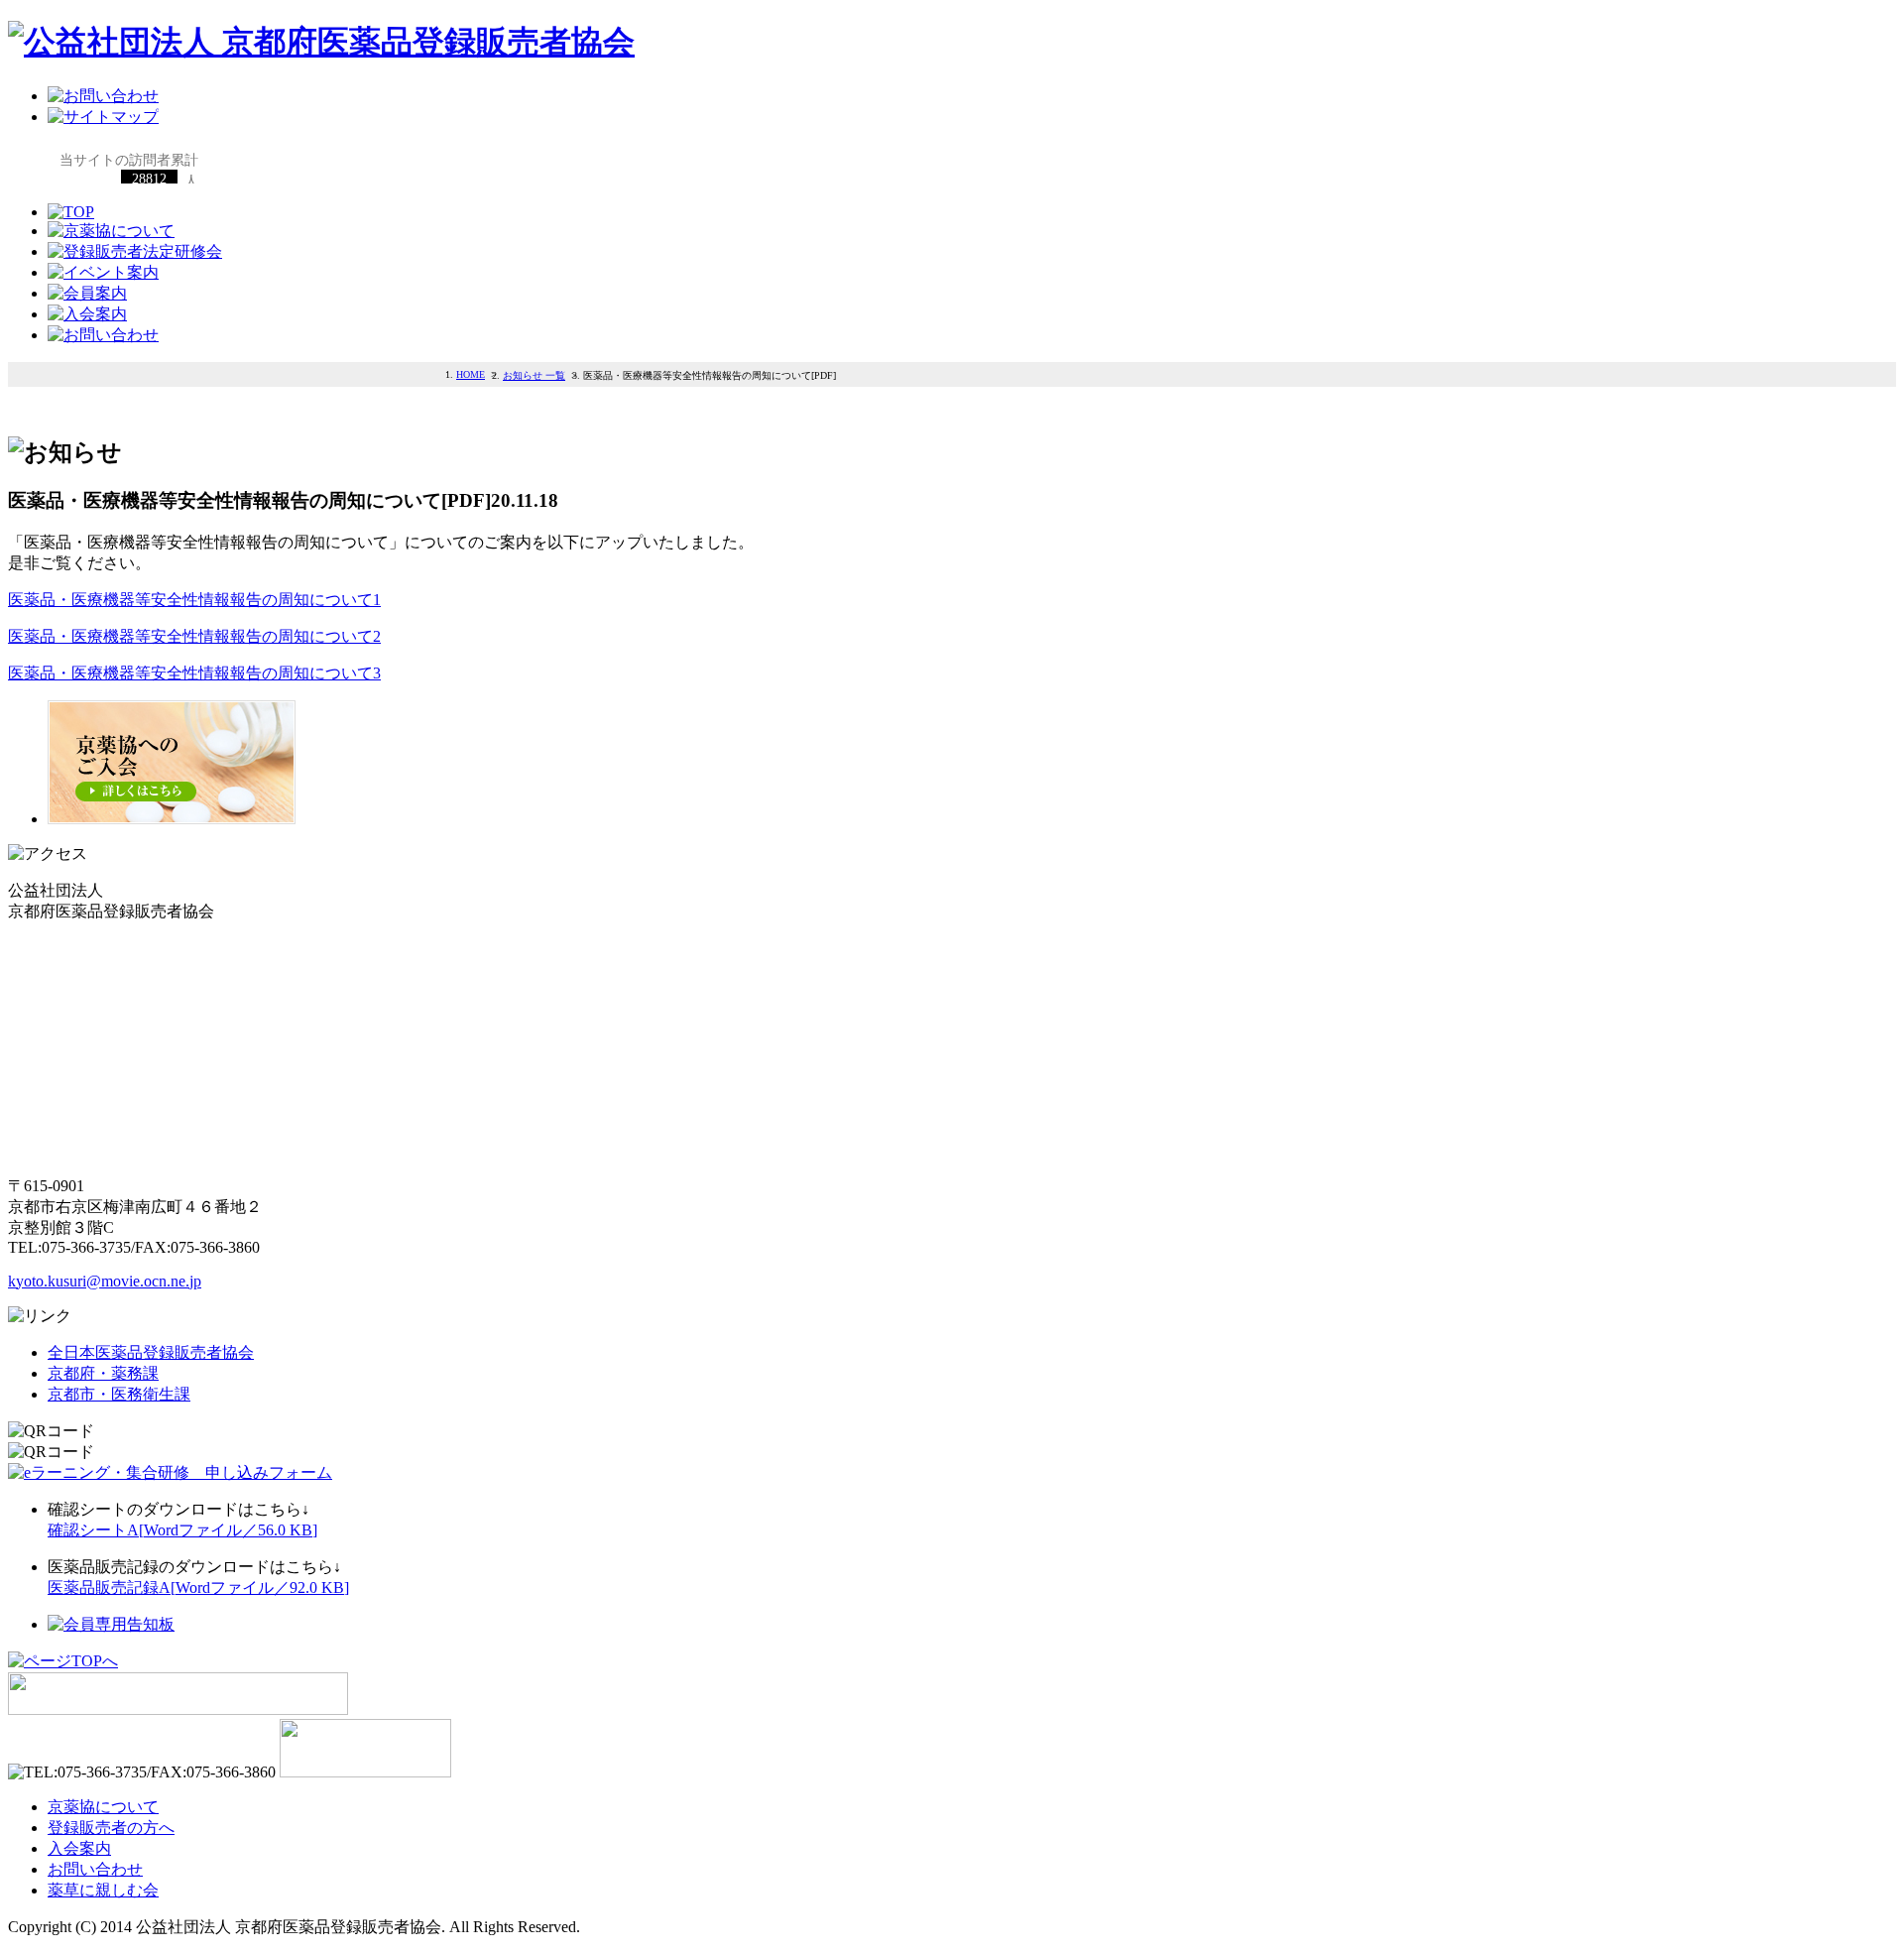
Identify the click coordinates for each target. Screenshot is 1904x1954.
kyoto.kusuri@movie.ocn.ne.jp (105, 1281)
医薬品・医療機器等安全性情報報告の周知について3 (194, 673)
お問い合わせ (95, 1869)
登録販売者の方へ (111, 1828)
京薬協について (103, 1807)
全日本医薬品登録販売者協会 (151, 1352)
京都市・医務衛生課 (119, 1394)
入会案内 (79, 1848)
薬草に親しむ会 (103, 1890)
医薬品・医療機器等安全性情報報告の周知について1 (194, 600)
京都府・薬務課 (103, 1373)
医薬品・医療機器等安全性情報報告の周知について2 (194, 636)
